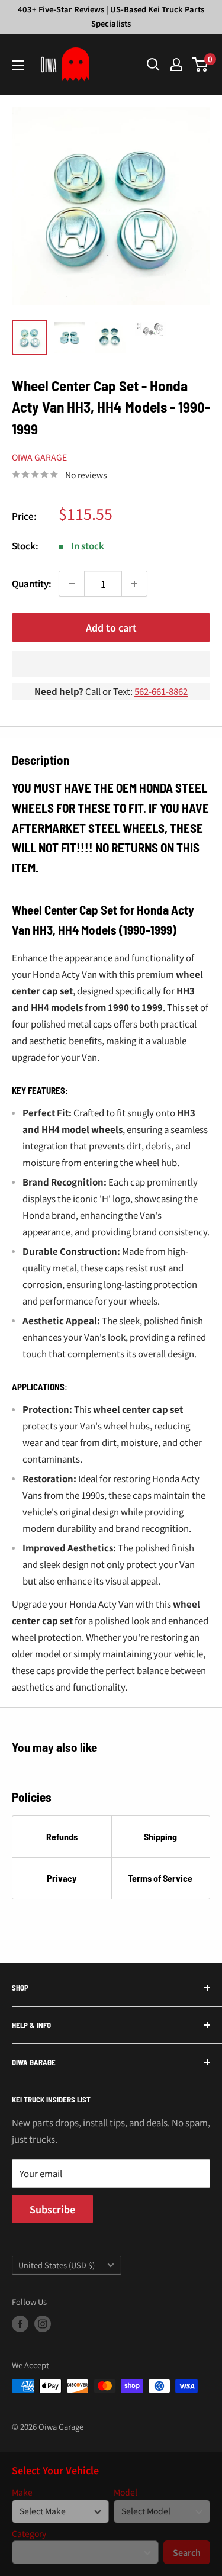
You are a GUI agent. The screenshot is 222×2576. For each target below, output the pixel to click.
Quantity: (32, 583)
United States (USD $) (57, 2265)
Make (22, 2492)
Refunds (62, 1836)
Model (126, 2492)
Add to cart (111, 627)
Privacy (62, 1878)
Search (187, 2552)
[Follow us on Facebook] (20, 2324)
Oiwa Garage (39, 457)
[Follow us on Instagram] (43, 2324)
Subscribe (52, 2209)
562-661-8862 (161, 691)
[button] (111, 664)
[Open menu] (18, 65)
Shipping (160, 1836)
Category (29, 2534)
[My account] (176, 65)
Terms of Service (160, 1878)
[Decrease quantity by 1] (72, 584)
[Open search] (153, 65)
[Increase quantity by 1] (134, 584)
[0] (200, 65)
